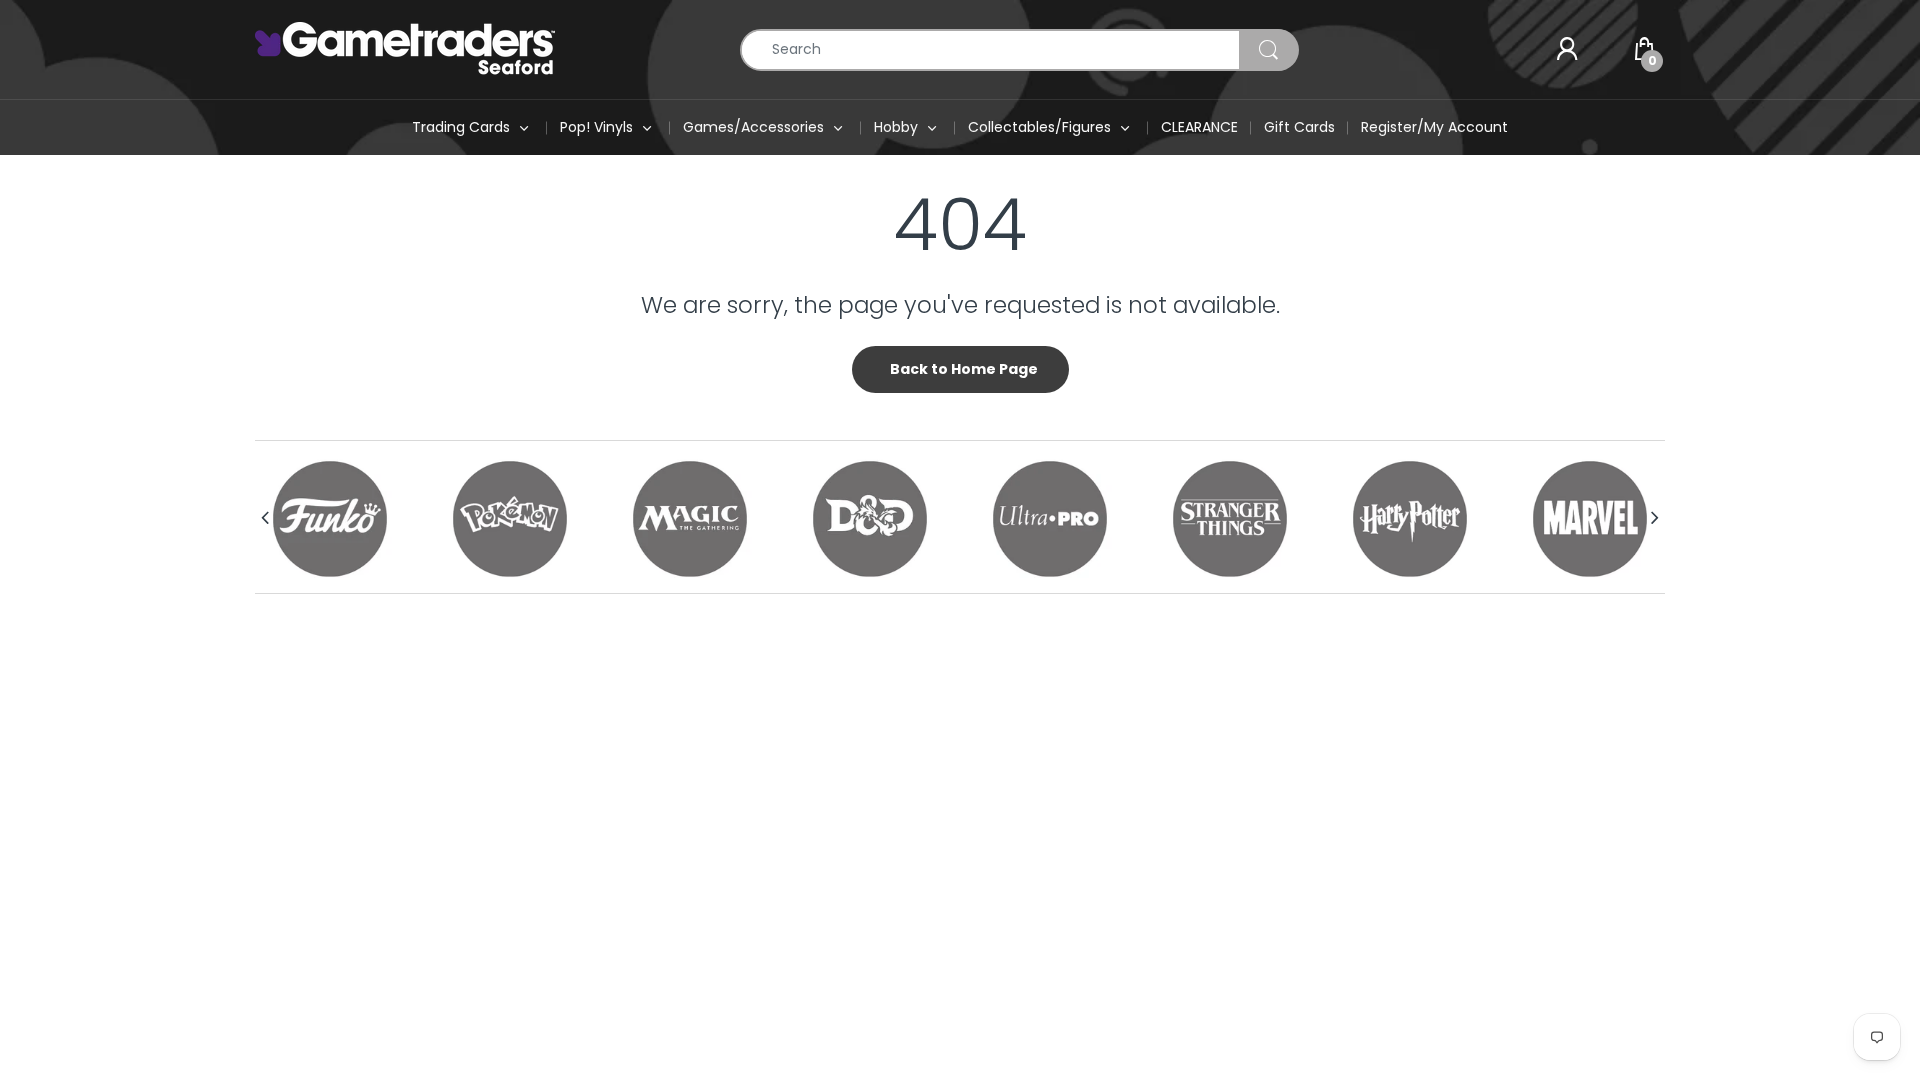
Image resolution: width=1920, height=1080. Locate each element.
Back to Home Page (964, 369)
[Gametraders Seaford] (405, 48)
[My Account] (1567, 50)
